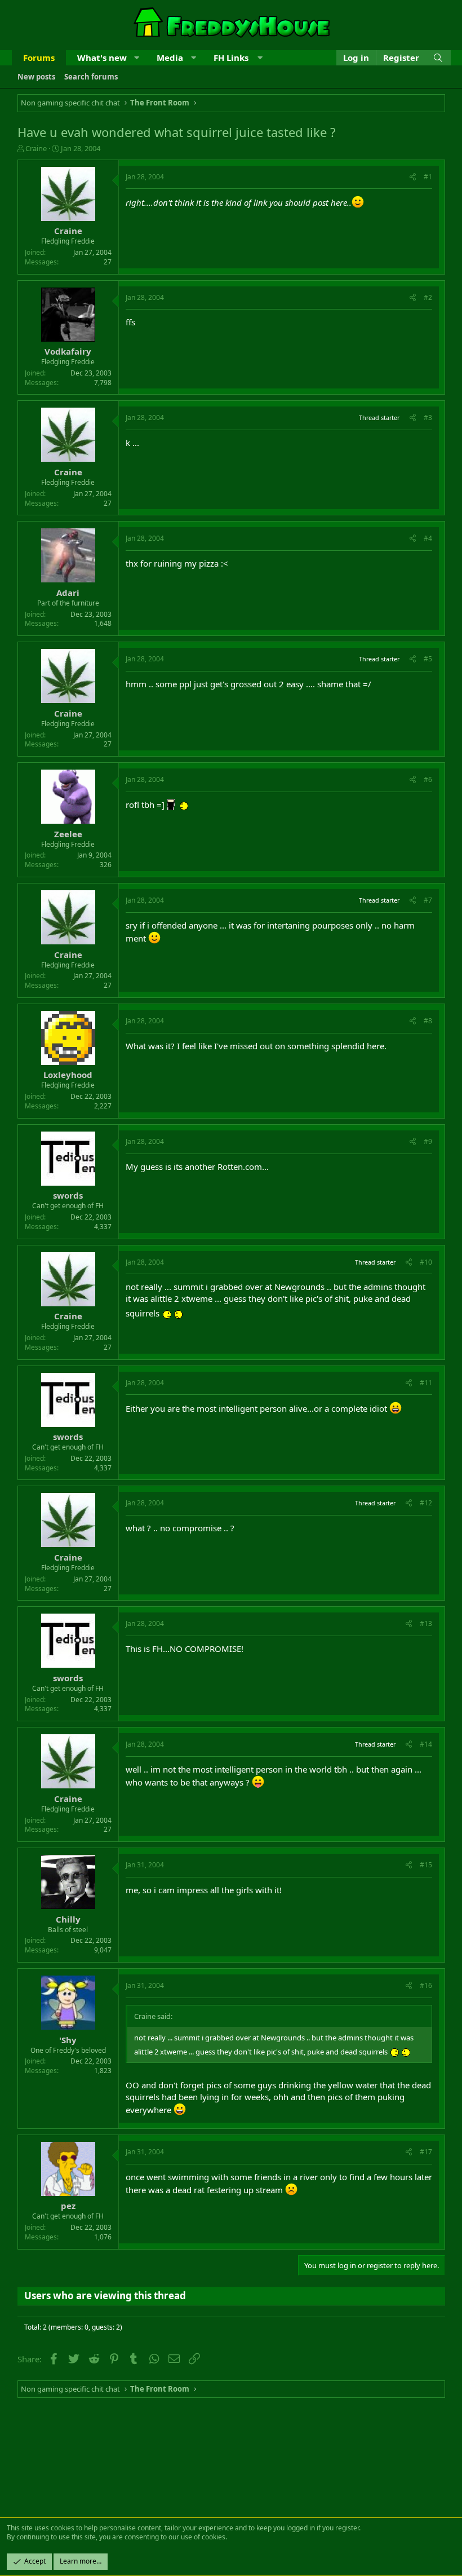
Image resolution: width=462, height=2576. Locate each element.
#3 (428, 417)
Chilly (68, 1919)
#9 (428, 1141)
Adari (68, 593)
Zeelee (68, 834)
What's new (102, 58)
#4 (428, 538)
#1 (428, 177)
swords (68, 1195)
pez (68, 2206)
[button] (137, 58)
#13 (426, 1623)
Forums (39, 58)
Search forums (91, 77)
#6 (428, 779)
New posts (36, 77)
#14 (426, 1744)
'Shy (68, 2040)
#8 (428, 1021)
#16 (426, 1985)
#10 (426, 1262)
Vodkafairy (68, 351)
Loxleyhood (68, 1075)
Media (170, 58)
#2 (428, 297)
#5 (428, 659)
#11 (426, 1383)
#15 (426, 1865)
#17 (426, 2152)
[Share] (413, 177)
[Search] (438, 58)
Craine (36, 148)
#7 (428, 900)
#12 (426, 1503)
